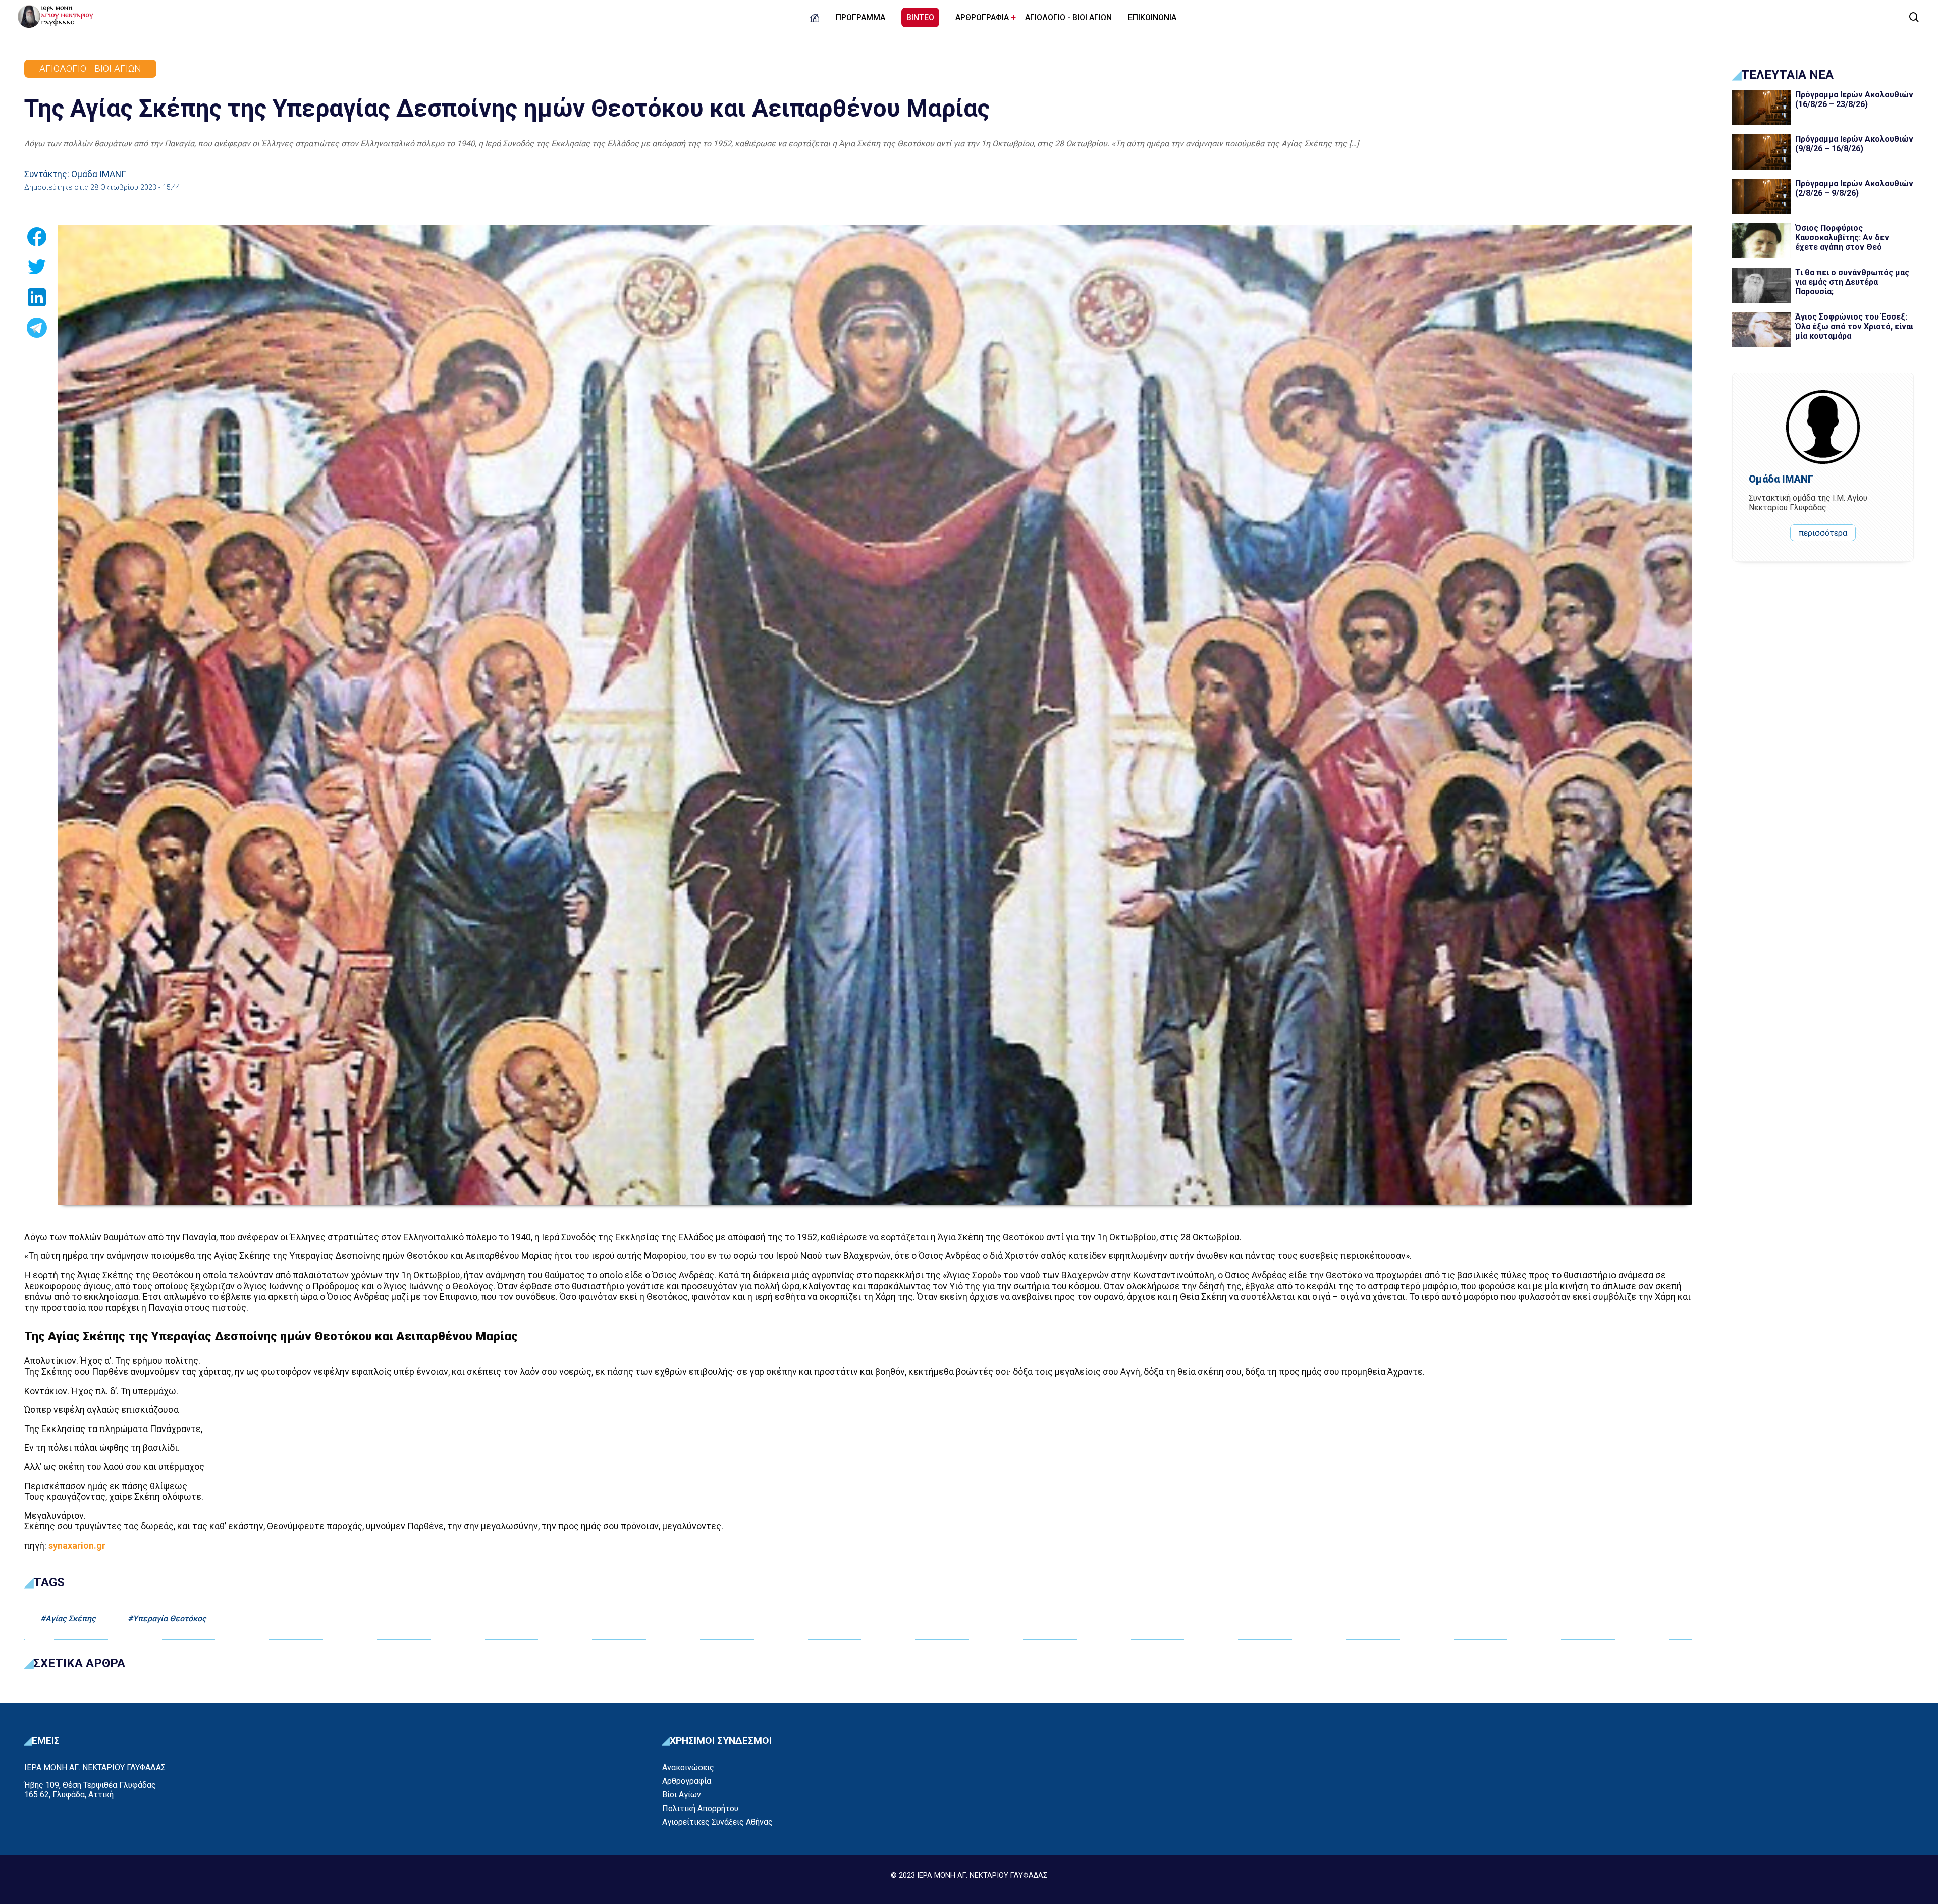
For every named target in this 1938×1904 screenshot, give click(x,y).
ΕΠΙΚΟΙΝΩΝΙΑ (1152, 17)
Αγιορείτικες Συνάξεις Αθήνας (717, 1822)
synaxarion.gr (77, 1545)
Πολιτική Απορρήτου (700, 1808)
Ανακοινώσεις (688, 1767)
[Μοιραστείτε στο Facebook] (37, 240)
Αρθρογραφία (687, 1781)
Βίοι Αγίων (682, 1795)
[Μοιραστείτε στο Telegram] (37, 331)
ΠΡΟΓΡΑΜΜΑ (860, 17)
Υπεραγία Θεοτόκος (169, 1619)
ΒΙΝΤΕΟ (920, 17)
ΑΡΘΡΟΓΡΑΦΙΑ (982, 17)
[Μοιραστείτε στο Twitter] (37, 270)
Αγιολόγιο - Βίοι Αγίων (90, 68)
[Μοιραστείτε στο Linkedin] (37, 300)
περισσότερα (1823, 533)
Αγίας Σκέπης (70, 1619)
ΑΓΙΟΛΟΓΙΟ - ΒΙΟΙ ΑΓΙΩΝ (1068, 17)
